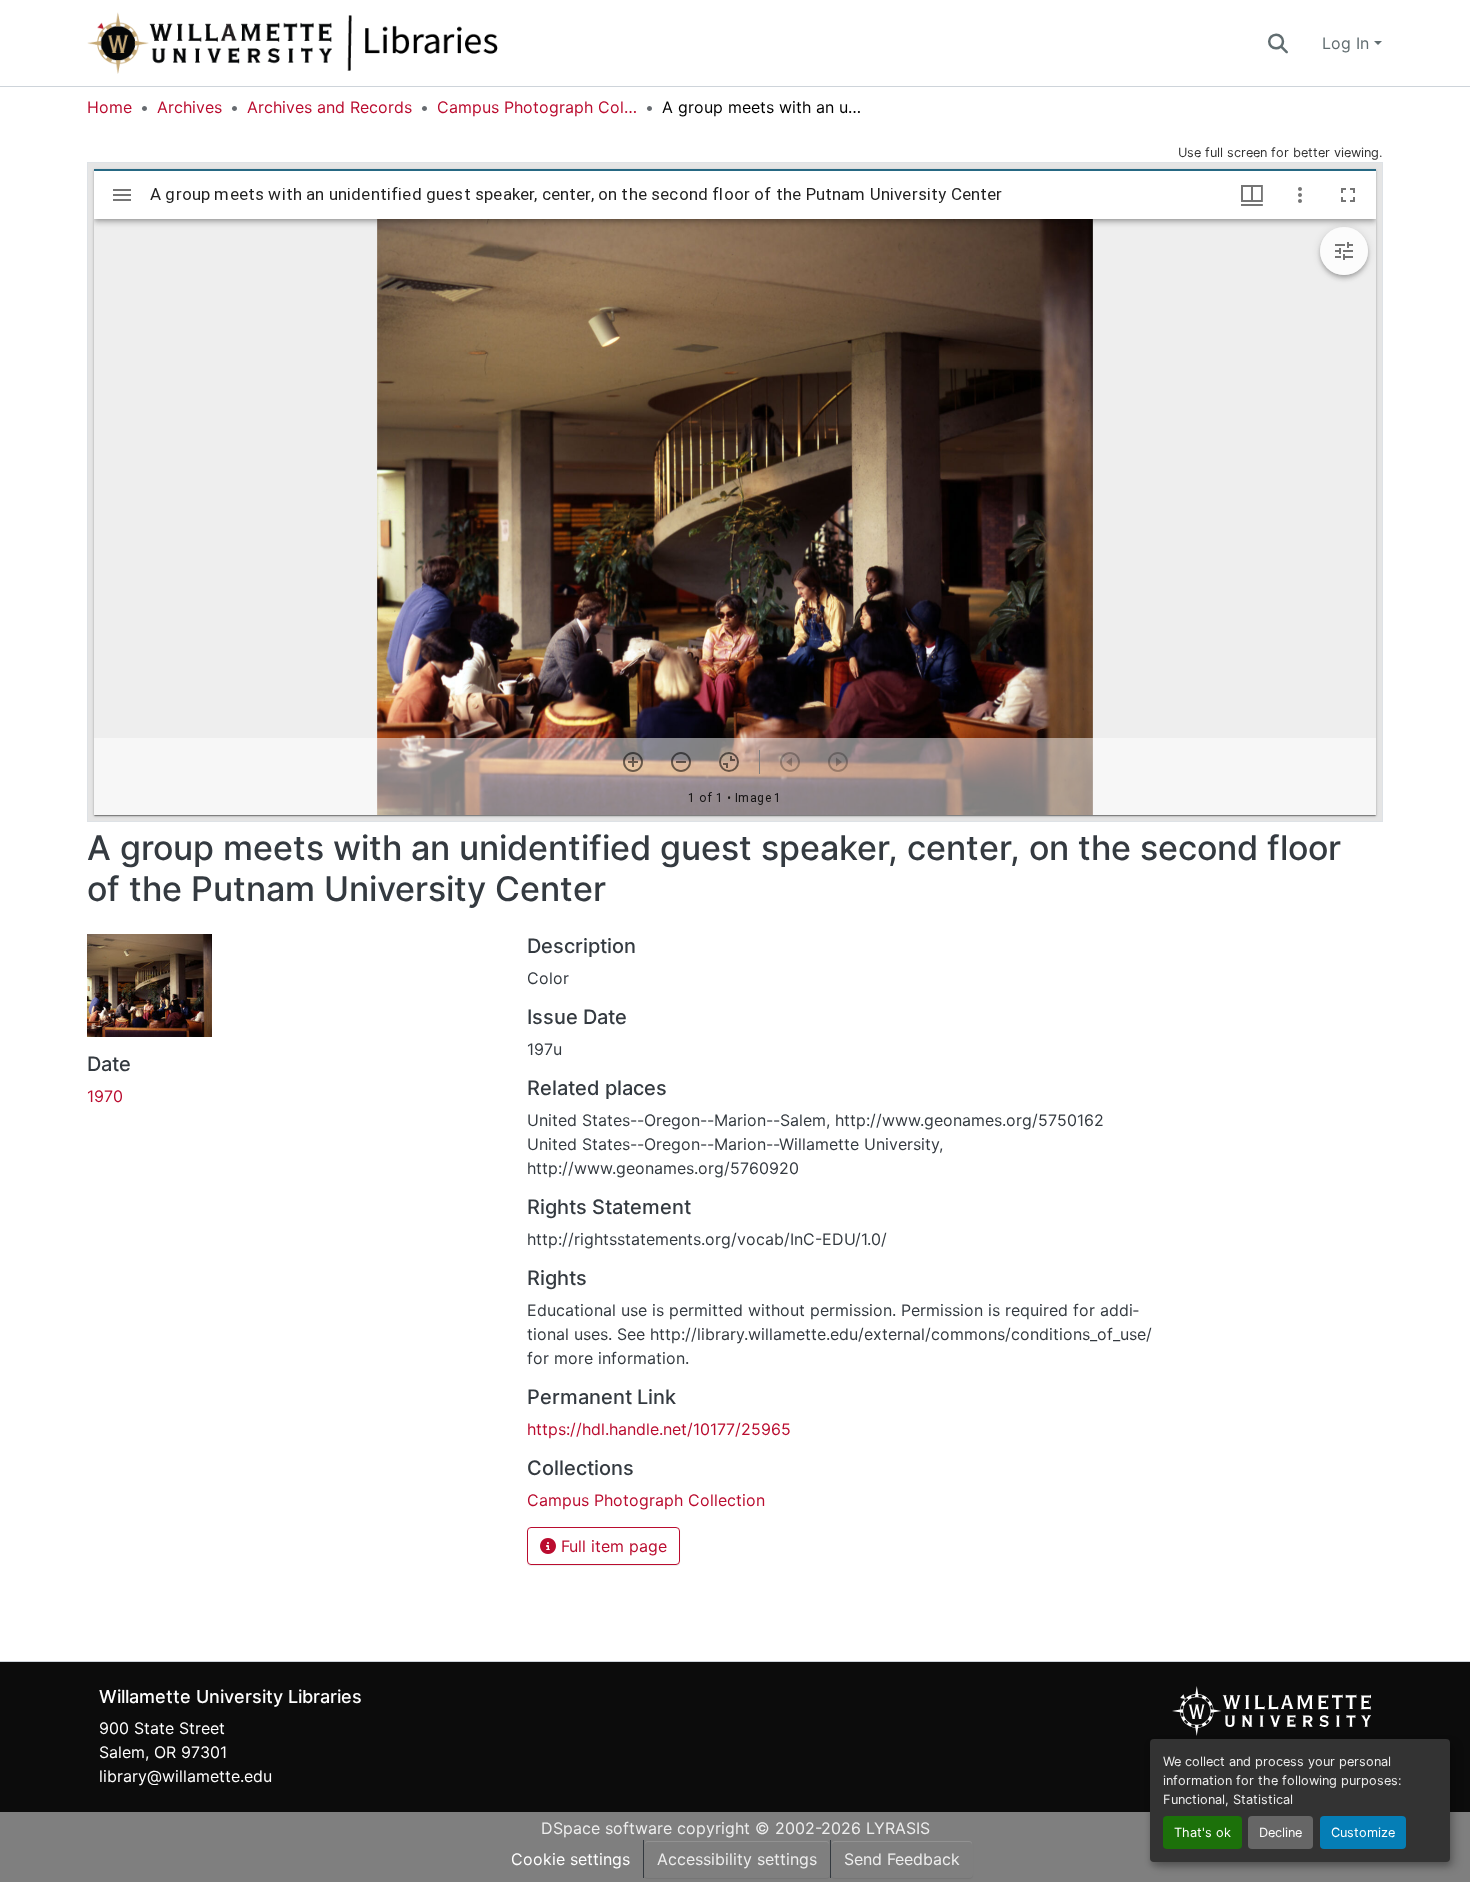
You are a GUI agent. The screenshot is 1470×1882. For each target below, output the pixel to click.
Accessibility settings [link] (737, 1859)
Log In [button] (1348, 43)
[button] (359, 43)
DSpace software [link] (606, 1828)
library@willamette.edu (185, 1776)
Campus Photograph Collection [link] (537, 107)
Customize (1363, 1832)
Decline (1280, 1832)
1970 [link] (105, 1096)
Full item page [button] (611, 1546)
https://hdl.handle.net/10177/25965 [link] (659, 1429)
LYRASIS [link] (898, 1828)
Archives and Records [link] (329, 107)
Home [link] (109, 107)
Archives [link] (189, 107)
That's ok (1202, 1832)
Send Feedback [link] (902, 1859)
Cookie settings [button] (570, 1859)
